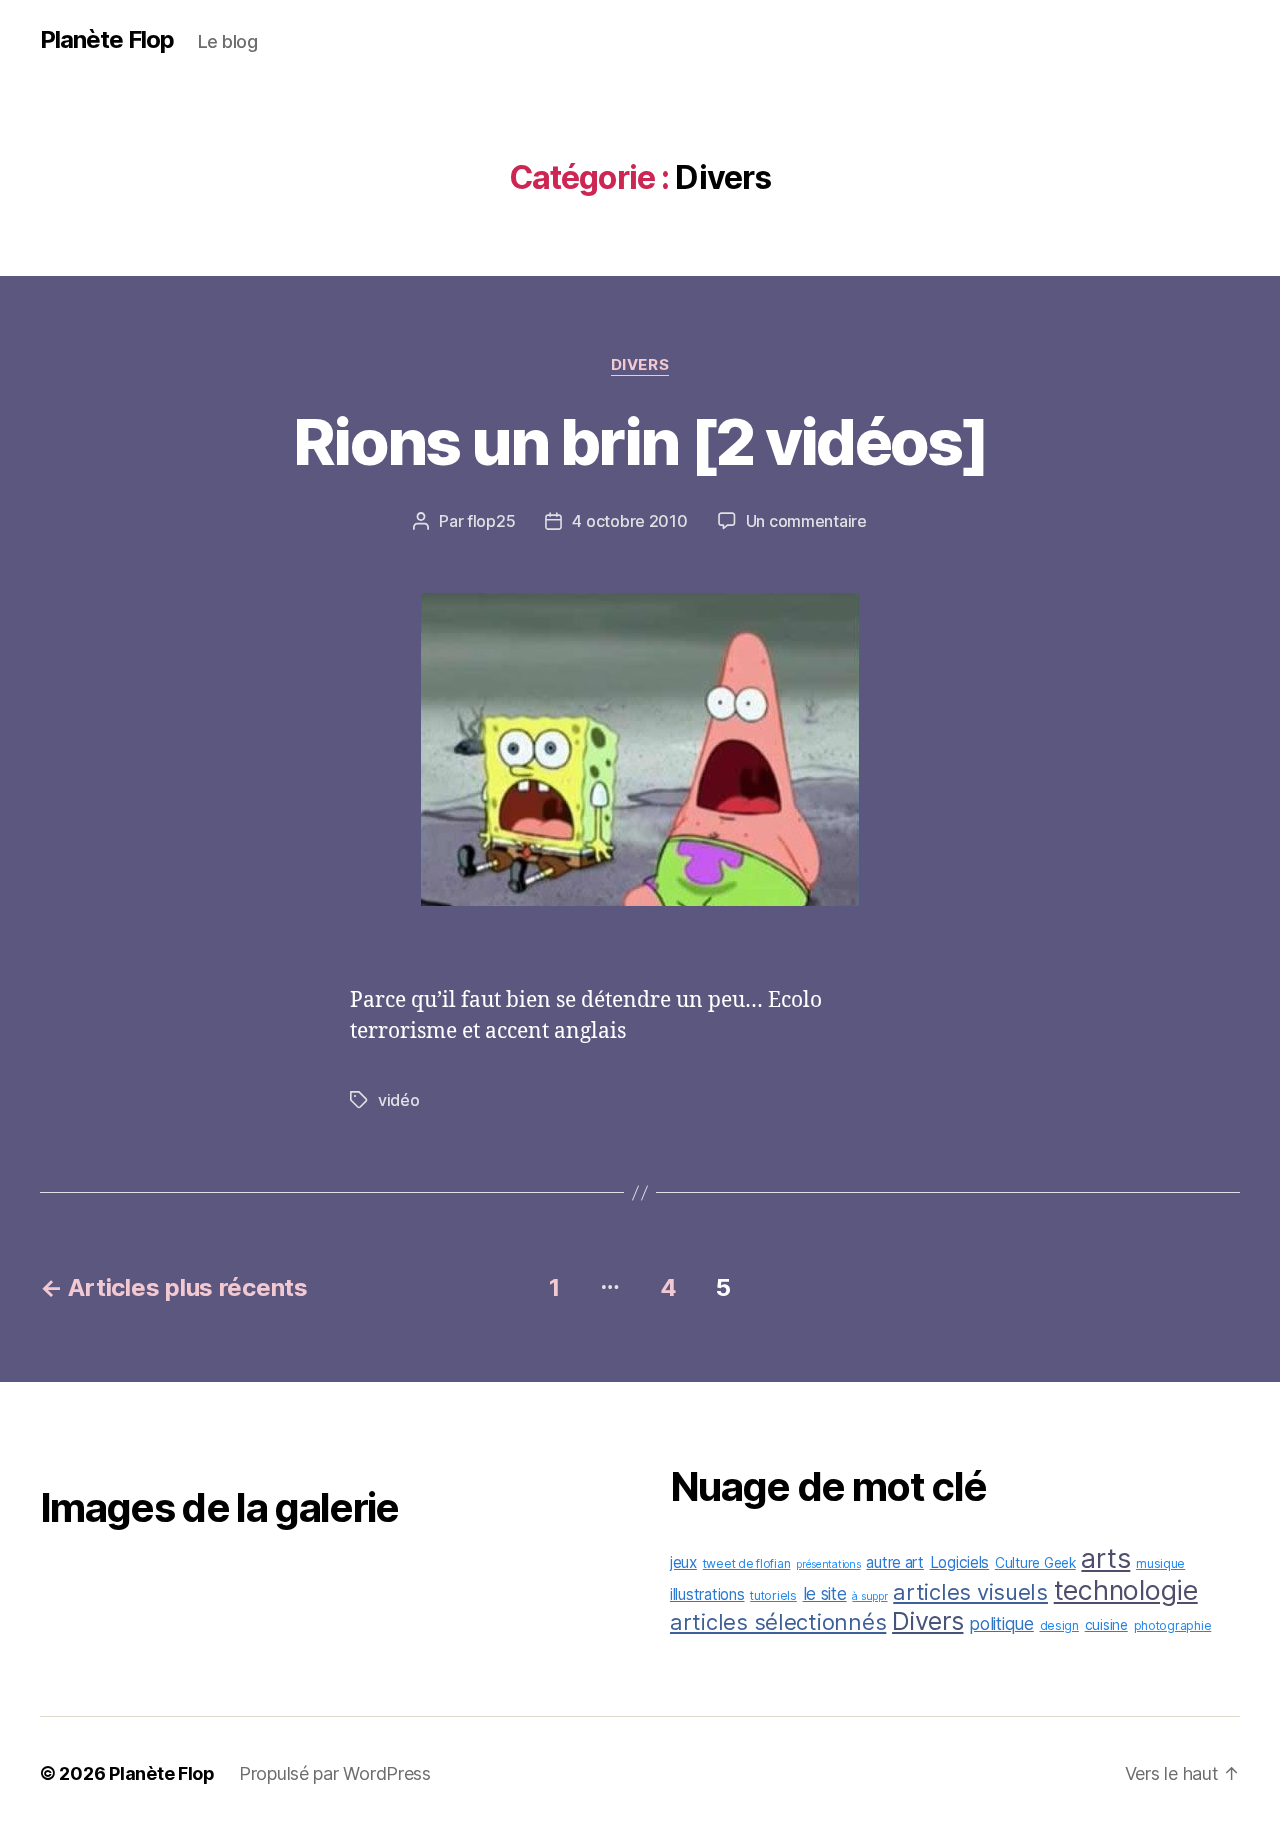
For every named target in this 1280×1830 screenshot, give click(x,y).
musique (1160, 1563)
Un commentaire (806, 521)
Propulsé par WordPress (335, 1773)
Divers (640, 365)
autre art (895, 1562)
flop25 (491, 521)
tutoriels (773, 1595)
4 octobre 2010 (629, 521)
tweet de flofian (747, 1563)
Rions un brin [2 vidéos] (640, 441)
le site (825, 1593)
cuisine (1106, 1625)
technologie (1126, 1590)
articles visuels (970, 1592)
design (1059, 1625)
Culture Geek (1035, 1563)
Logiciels (960, 1562)
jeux (683, 1562)
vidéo (399, 1100)
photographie (1173, 1625)
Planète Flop (107, 40)
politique (1001, 1623)
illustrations (707, 1594)
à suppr (869, 1596)
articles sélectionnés (778, 1622)
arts (1105, 1558)
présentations (828, 1564)
